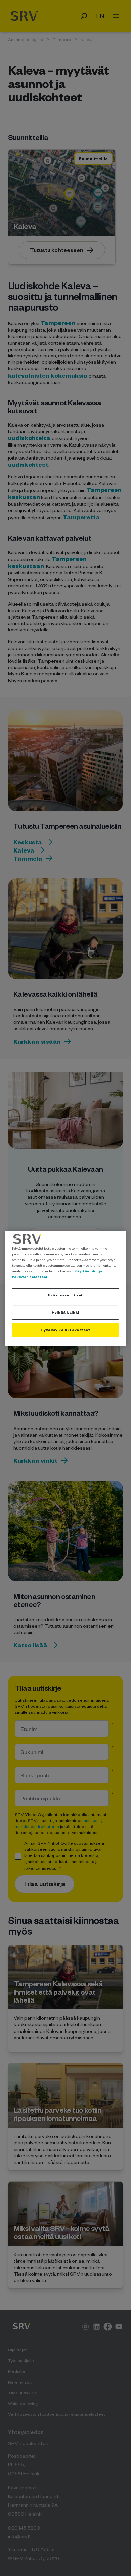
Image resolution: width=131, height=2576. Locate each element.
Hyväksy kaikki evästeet (65, 1330)
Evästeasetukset (65, 1295)
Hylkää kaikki (65, 1312)
